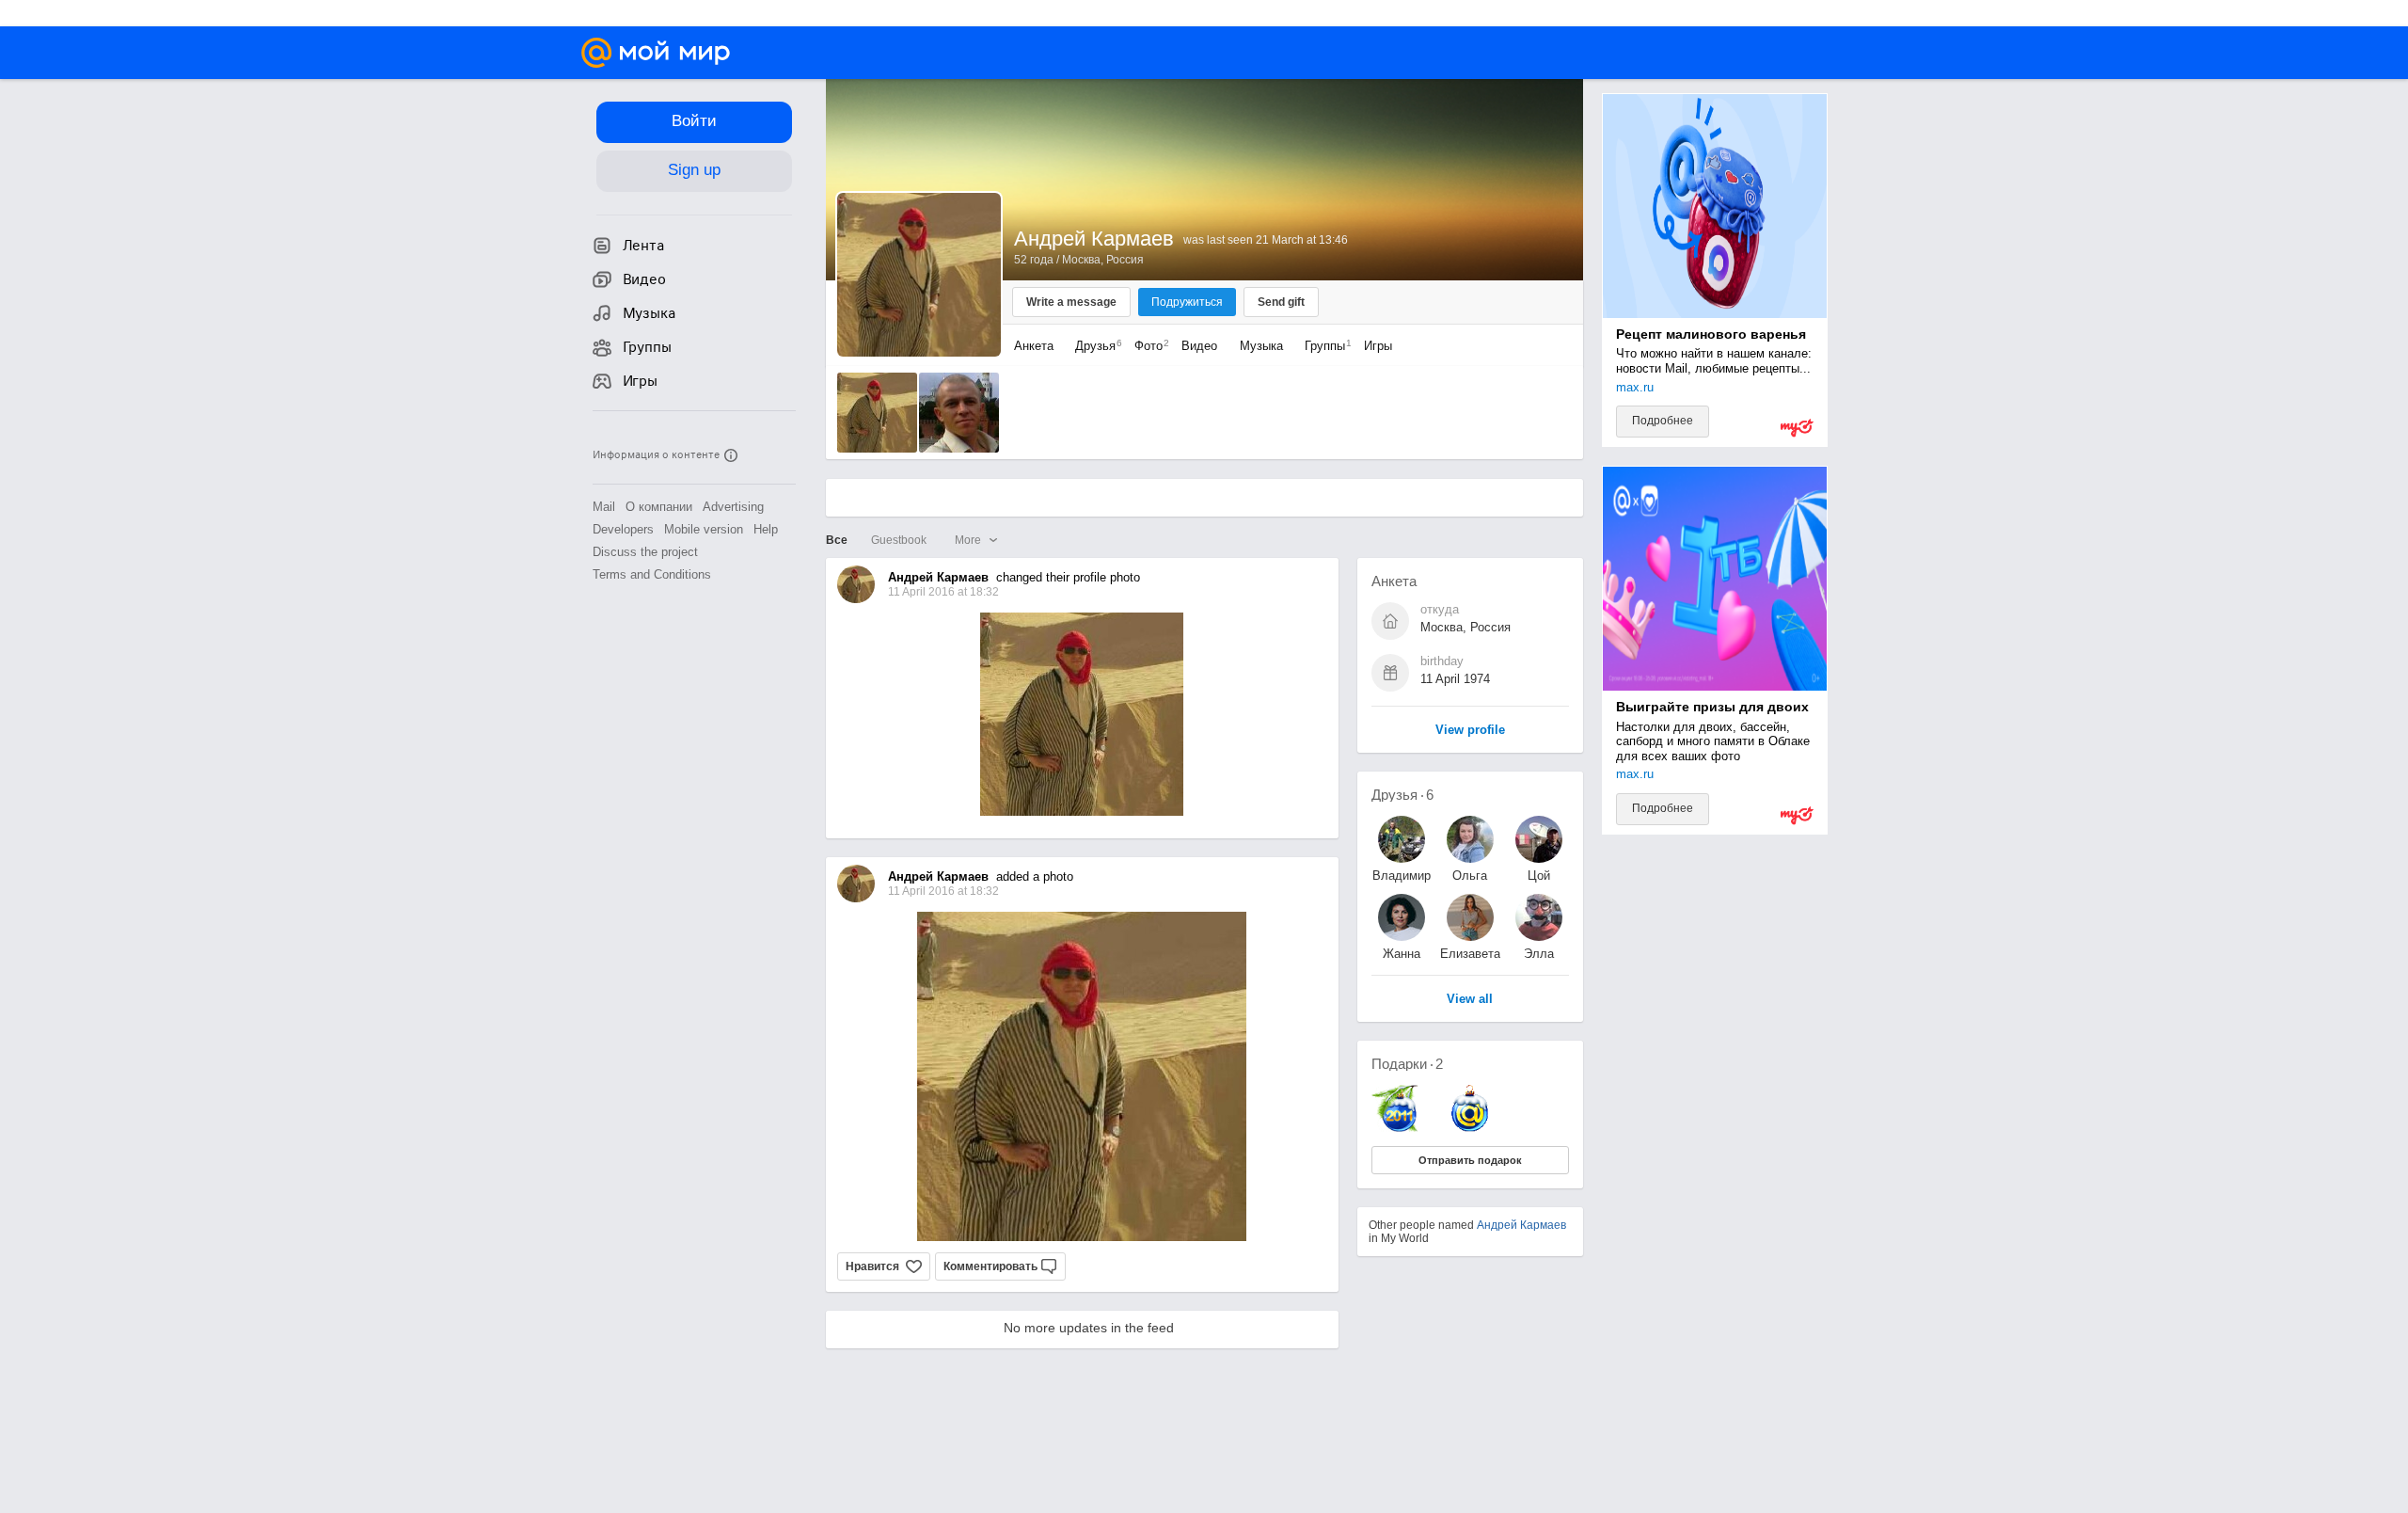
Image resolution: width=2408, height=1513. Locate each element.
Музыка (1261, 346)
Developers (623, 529)
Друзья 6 (1402, 795)
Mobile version (704, 529)
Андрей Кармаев (1521, 1225)
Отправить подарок (1470, 1160)
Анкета (1034, 346)
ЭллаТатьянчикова (1539, 954)
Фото (1147, 346)
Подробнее (1663, 421)
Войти (694, 121)
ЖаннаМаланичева (1402, 954)
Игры (1378, 346)
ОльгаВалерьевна (1470, 876)
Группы (1323, 346)
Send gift (1281, 302)
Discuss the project (645, 552)
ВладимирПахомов (1402, 876)
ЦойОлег (1539, 876)
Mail (604, 507)
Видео (1201, 346)
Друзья (1094, 346)
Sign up (694, 170)
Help (766, 529)
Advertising (733, 507)
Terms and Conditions (652, 574)
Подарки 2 (1407, 1064)
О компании (659, 507)
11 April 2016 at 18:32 (943, 891)
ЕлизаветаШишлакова (1470, 954)
